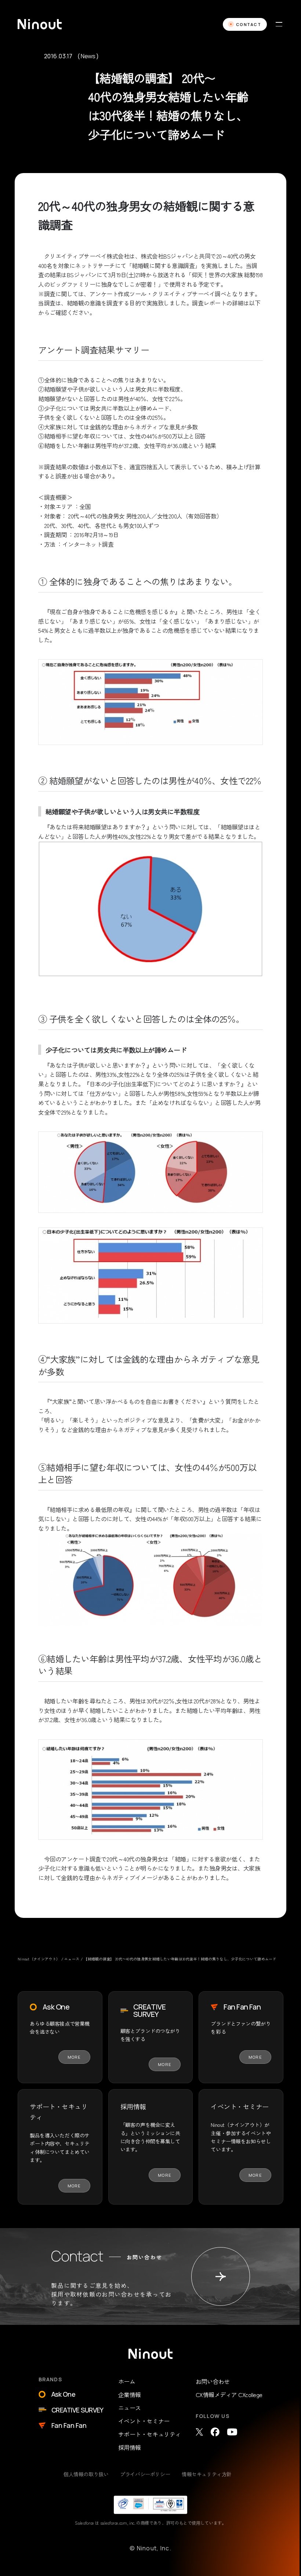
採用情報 (130, 2447)
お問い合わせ (213, 2381)
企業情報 (130, 2395)
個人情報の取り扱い (86, 2474)
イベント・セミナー (144, 2421)
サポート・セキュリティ (150, 2434)
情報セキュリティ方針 (207, 2474)
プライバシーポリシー (145, 2474)
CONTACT (249, 24)
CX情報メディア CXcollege (229, 2395)
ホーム (127, 2381)
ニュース (130, 2408)
